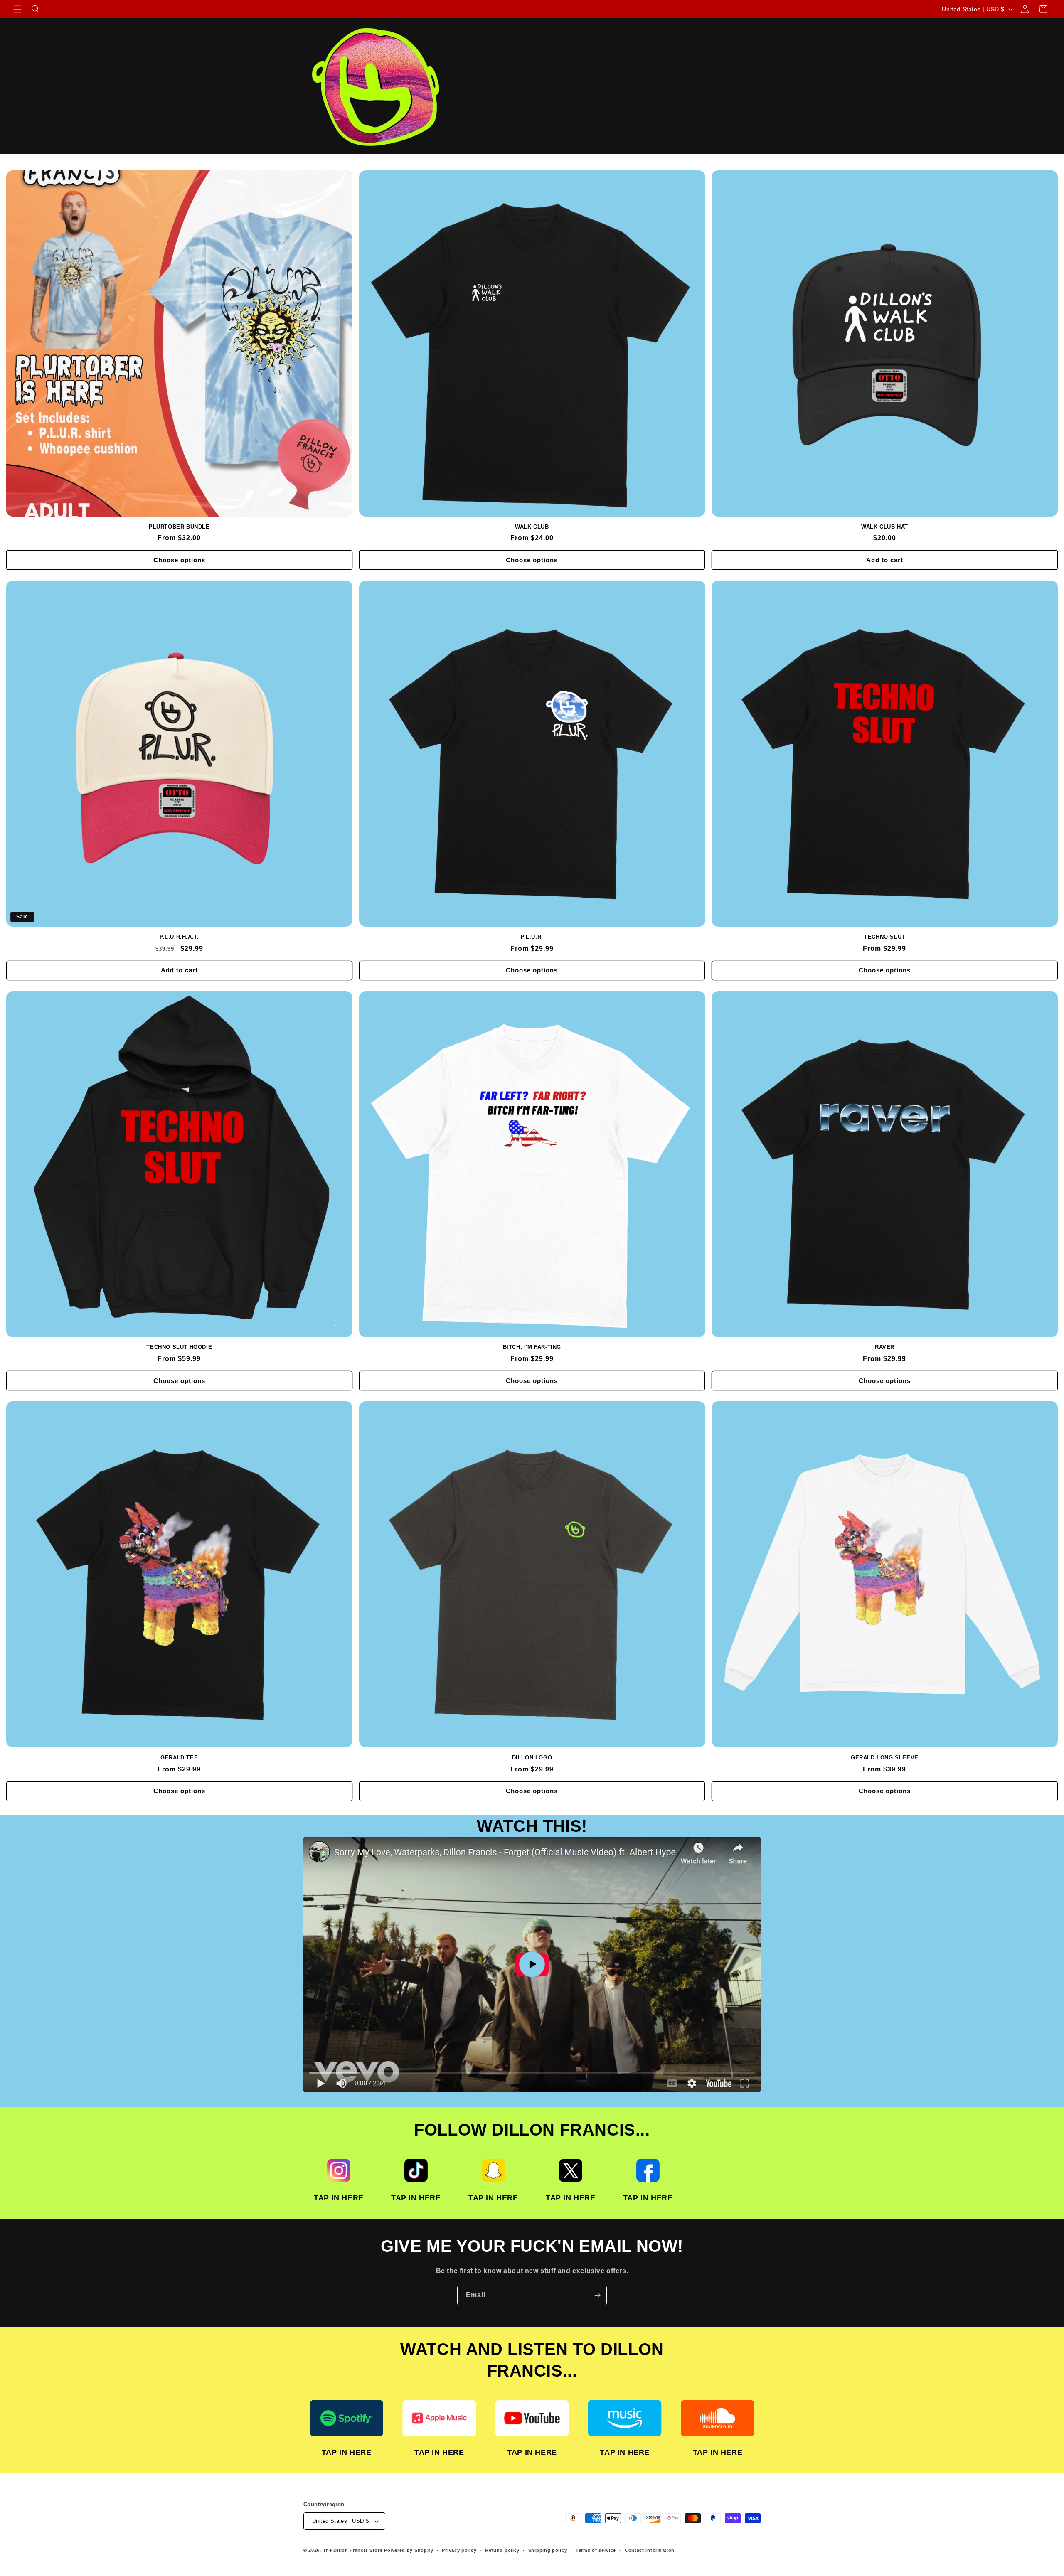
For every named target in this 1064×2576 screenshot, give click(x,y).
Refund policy (502, 2550)
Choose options (179, 560)
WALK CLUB (532, 527)
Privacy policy (459, 2550)
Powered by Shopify (409, 2550)
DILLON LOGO (532, 1758)
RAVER (885, 1347)
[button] (17, 9)
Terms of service (596, 2550)
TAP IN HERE (339, 2198)
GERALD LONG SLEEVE (885, 1758)
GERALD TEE (179, 1758)
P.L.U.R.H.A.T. (179, 937)
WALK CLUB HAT (885, 527)
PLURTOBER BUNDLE (179, 527)
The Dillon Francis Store (353, 2550)
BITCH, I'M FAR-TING (532, 1347)
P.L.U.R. (532, 937)
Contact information (650, 2550)
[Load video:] (532, 1965)
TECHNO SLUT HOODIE (179, 1347)
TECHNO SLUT (885, 937)
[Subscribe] (597, 2295)
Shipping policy (548, 2550)
